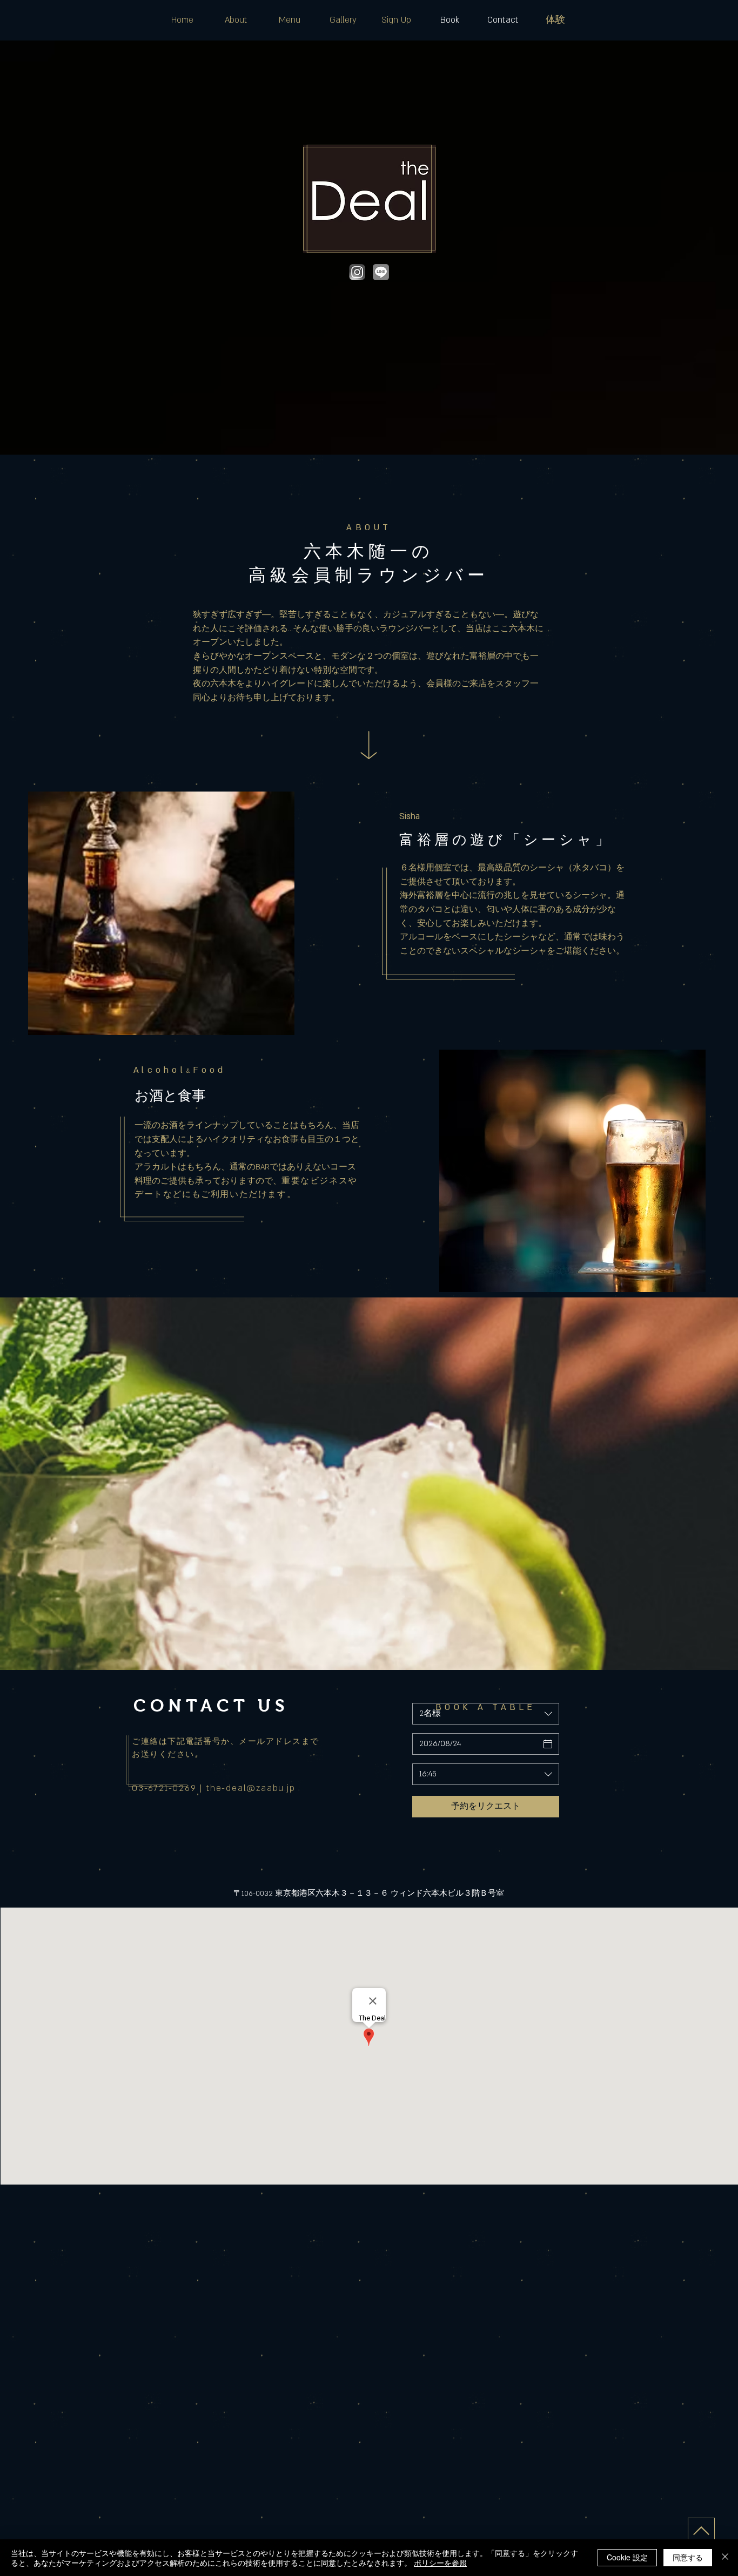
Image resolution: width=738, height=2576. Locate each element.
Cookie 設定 (627, 2557)
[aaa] (357, 272)
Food (209, 1070)
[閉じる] (725, 2558)
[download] (381, 272)
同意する (688, 2557)
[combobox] (486, 1774)
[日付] (548, 1744)
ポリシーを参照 (440, 2563)
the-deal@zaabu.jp (251, 1788)
